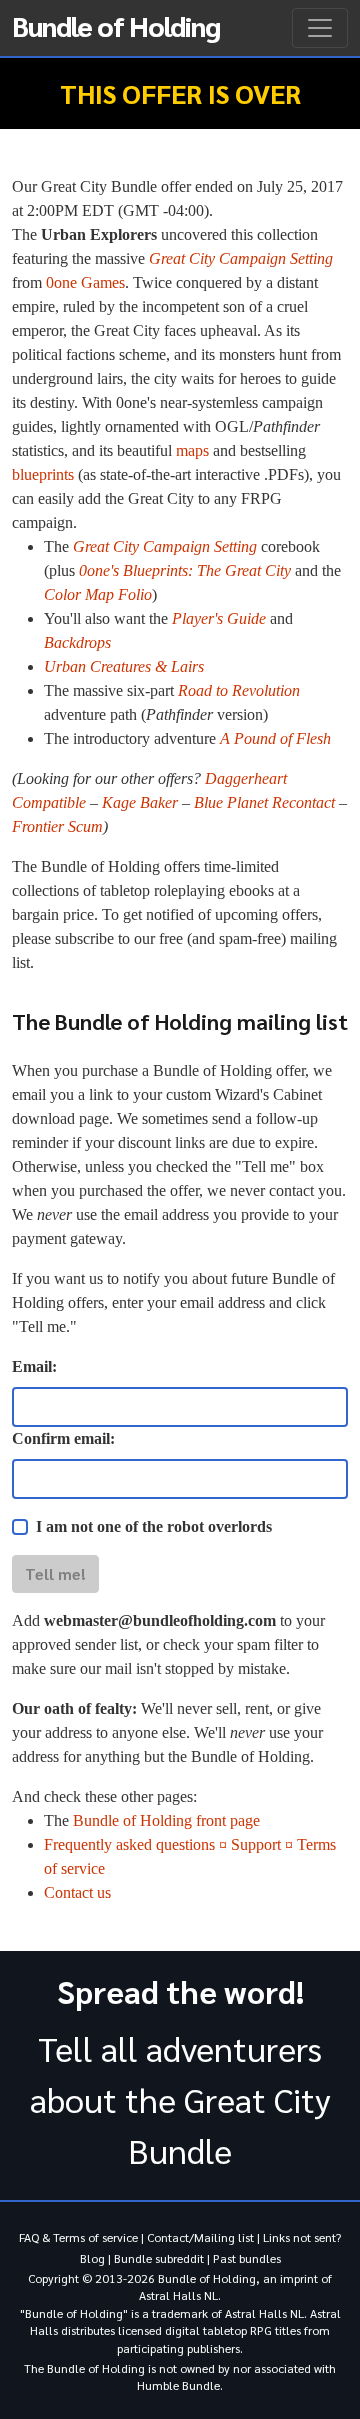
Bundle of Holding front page (166, 1820)
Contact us (77, 1892)
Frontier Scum (57, 826)
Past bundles (247, 2258)
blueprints (43, 474)
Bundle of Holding (116, 25)
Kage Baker (140, 802)
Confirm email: (63, 1438)
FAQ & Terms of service (78, 2237)
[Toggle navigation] (320, 28)
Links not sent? (302, 2237)
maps (192, 450)
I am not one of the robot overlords (154, 1526)
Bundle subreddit (159, 2258)
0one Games (85, 282)
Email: (34, 1366)
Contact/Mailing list (200, 2237)
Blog (92, 2258)
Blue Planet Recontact (264, 802)
